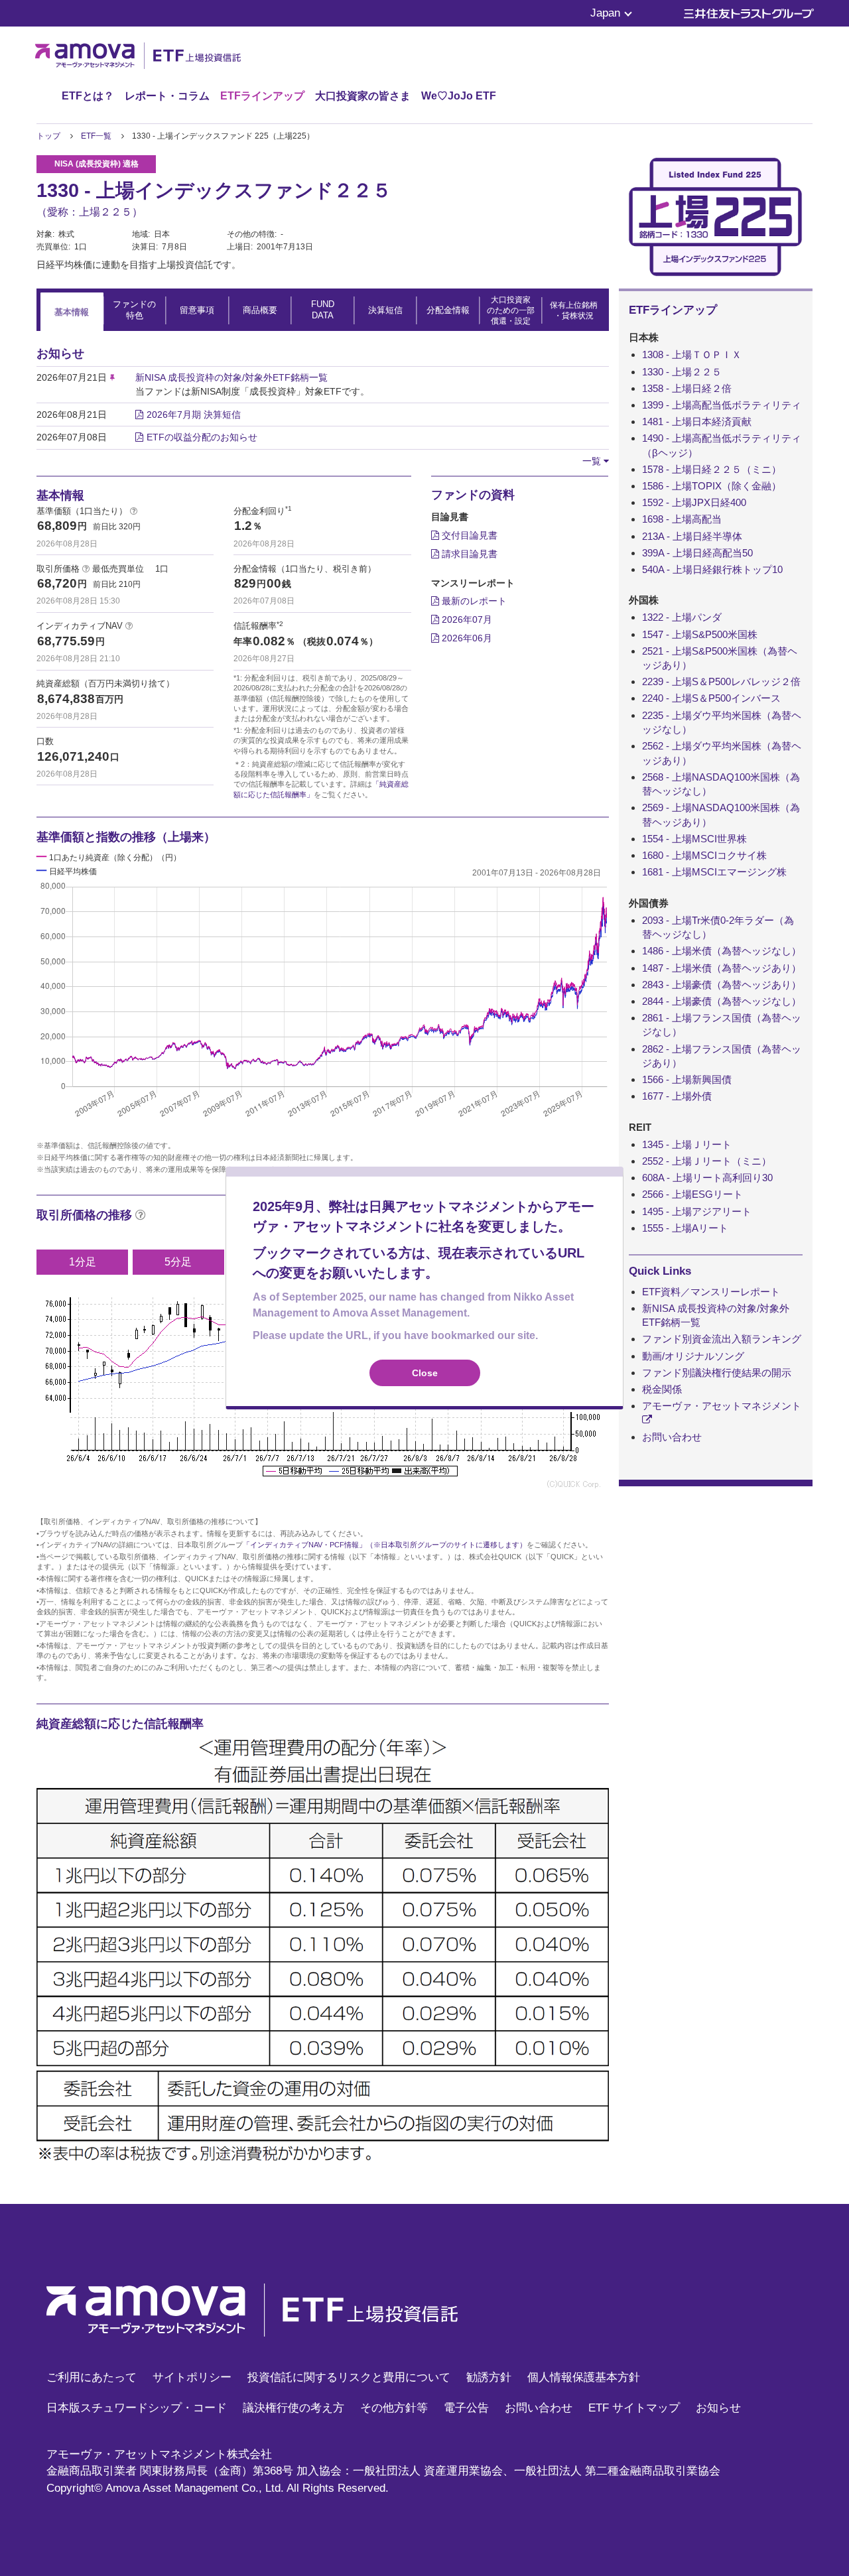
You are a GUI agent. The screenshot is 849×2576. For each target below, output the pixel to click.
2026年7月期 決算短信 (194, 415)
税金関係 (662, 1389)
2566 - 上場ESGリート (692, 1194)
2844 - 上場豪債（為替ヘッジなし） (722, 1001)
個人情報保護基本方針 (584, 2377)
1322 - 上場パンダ (682, 617)
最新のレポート (473, 601)
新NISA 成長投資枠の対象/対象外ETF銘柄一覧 (231, 377)
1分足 (83, 1262)
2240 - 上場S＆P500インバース (711, 698)
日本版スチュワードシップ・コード (137, 2408)
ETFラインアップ (262, 96)
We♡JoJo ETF (459, 96)
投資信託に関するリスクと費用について (349, 2377)
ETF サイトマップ (634, 2408)
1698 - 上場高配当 (682, 519)
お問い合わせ (672, 1437)
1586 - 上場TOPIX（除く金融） (712, 486)
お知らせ (718, 2408)
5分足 (178, 1262)
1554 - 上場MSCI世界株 (694, 839)
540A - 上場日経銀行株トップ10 (712, 569)
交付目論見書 (468, 535)
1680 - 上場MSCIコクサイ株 (704, 855)
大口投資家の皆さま (363, 96)
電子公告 (466, 2408)
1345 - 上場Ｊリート (687, 1144)
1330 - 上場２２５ (682, 372)
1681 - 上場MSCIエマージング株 (714, 872)
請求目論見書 (468, 554)
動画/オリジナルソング (693, 1356)
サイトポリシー (192, 2377)
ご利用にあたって (92, 2377)
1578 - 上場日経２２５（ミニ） (712, 469)
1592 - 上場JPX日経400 (694, 502)
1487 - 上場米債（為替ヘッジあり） (722, 968)
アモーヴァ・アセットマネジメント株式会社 (159, 2454)
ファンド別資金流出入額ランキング (722, 1339)
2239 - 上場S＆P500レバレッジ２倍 (721, 681)
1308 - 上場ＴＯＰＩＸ (692, 354)
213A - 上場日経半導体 (692, 536)
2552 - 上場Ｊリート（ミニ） (707, 1161)
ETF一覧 (96, 136)
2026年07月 (466, 619)
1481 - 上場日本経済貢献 (697, 421)
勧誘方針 (489, 2377)
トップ (48, 136)
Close (425, 1373)
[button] (596, 461)
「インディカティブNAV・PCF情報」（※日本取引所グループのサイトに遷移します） (385, 1545)
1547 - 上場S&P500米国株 (700, 634)
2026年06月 (466, 638)
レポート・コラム (167, 96)
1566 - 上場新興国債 (687, 1079)
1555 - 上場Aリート (685, 1228)
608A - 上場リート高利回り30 (707, 1178)
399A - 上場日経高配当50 (697, 553)
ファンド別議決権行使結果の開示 (717, 1373)
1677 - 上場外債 (677, 1096)
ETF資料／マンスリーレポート (711, 1292)
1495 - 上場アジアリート (697, 1211)
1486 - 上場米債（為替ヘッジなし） (722, 951)
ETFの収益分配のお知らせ (202, 437)
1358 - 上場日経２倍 (687, 388)
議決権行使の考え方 (294, 2408)
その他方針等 (394, 2408)
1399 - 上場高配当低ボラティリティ (722, 405)
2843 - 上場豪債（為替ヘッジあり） (722, 985)
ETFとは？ (88, 96)
